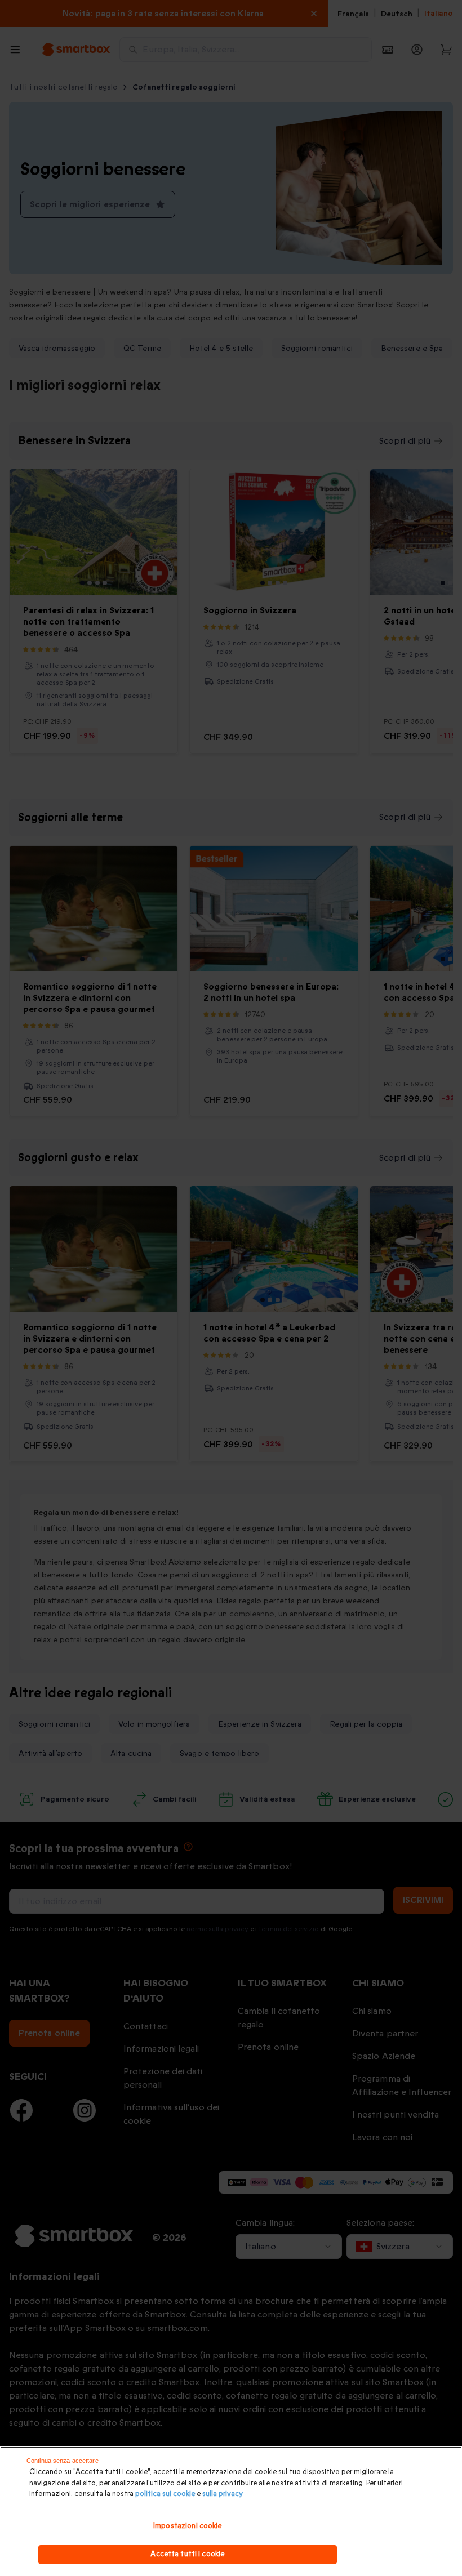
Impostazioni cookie (187, 2526)
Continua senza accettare (63, 2461)
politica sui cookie (165, 2494)
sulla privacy (223, 2494)
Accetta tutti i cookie (187, 2554)
